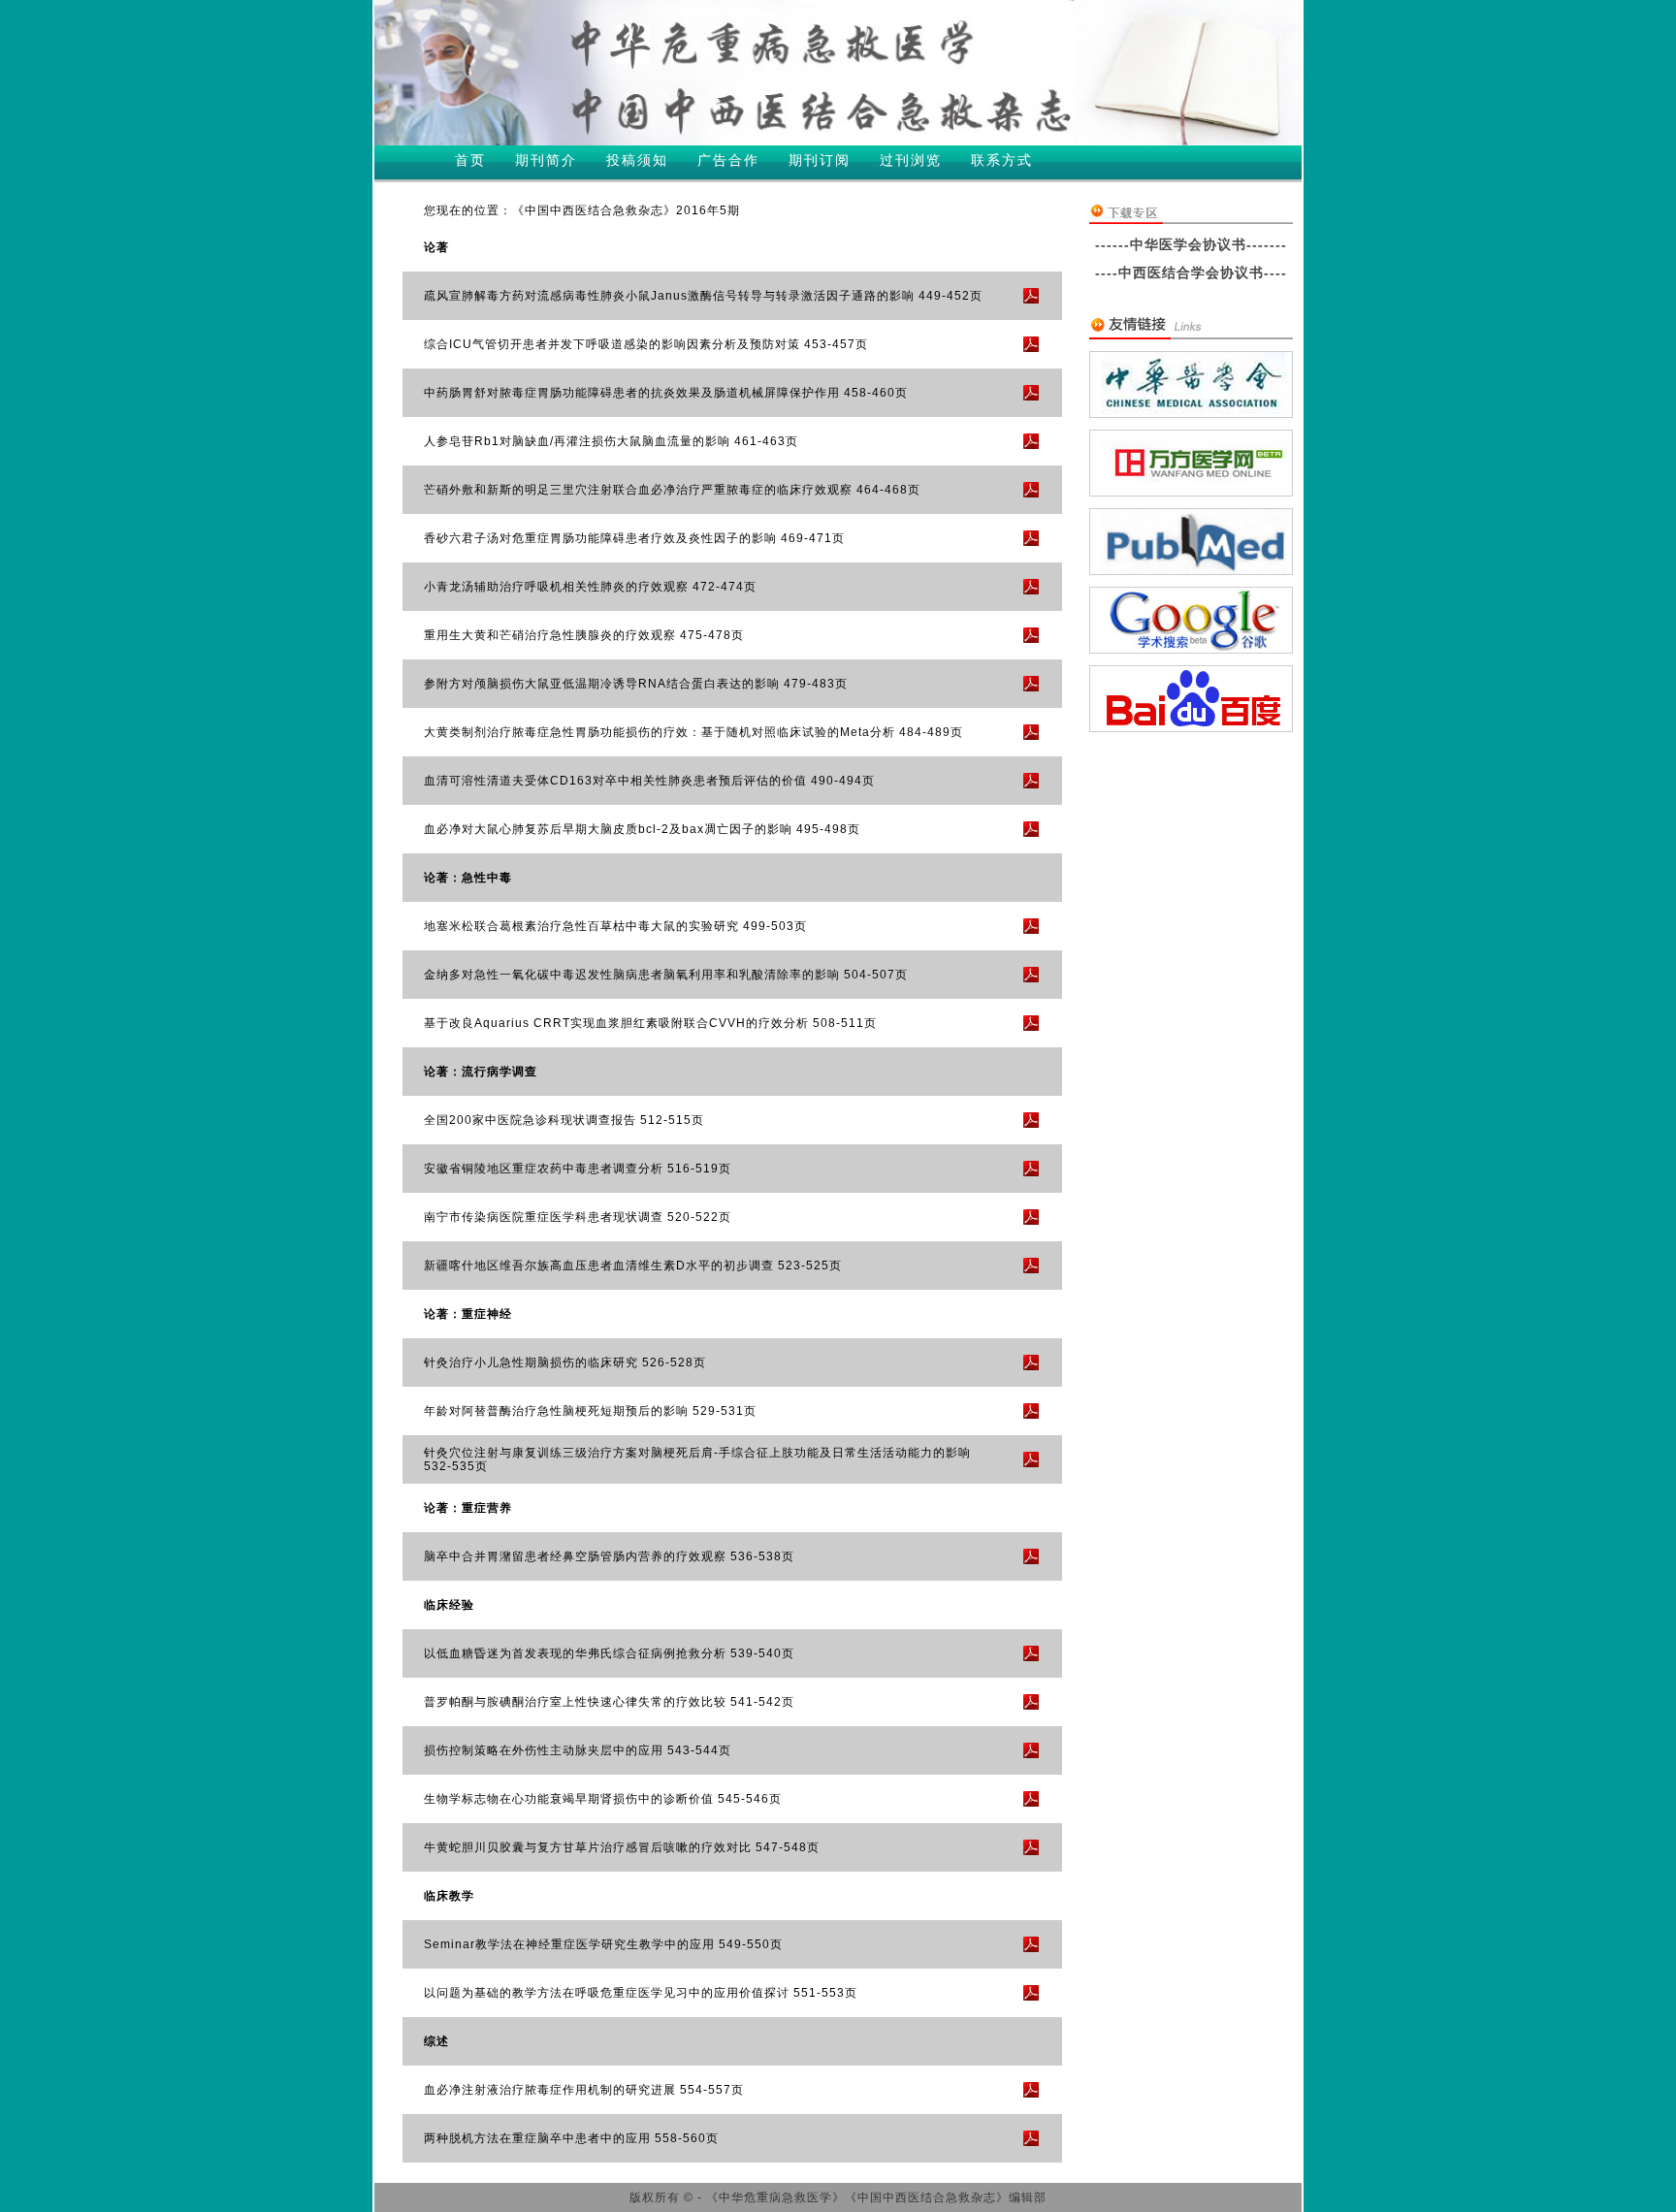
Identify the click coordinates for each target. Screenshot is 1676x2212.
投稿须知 (637, 160)
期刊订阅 (820, 160)
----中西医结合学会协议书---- (1191, 272)
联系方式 (1002, 160)
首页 (470, 160)
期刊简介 (546, 160)
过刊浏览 (911, 160)
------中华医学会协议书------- (1191, 244)
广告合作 (728, 160)
